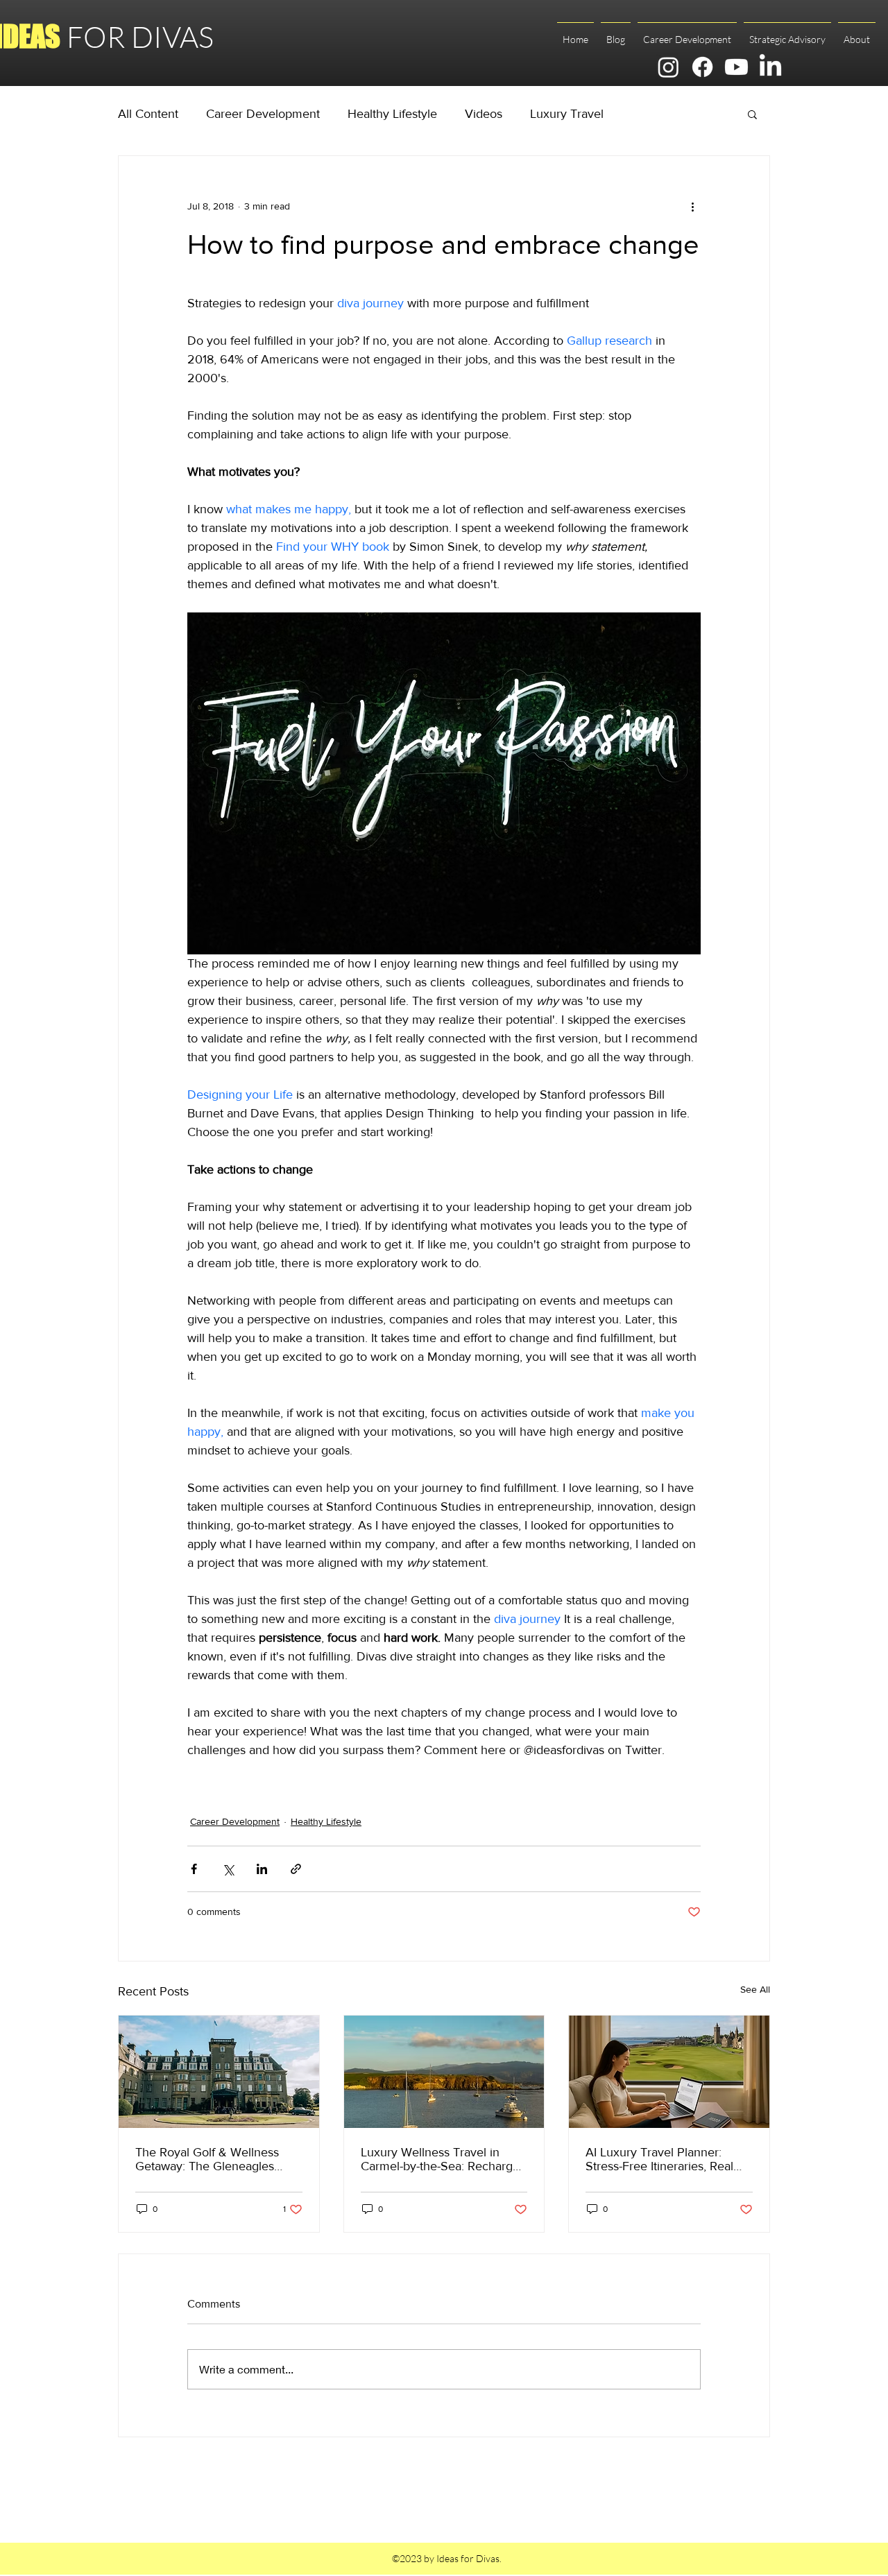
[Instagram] (668, 67)
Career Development (263, 114)
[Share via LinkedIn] (262, 1869)
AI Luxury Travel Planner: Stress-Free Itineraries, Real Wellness (659, 2159)
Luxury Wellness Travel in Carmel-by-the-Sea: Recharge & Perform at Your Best (440, 2159)
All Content (148, 114)
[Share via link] (296, 1869)
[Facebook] (702, 67)
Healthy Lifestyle (392, 114)
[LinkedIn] (770, 67)
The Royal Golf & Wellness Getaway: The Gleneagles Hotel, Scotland (207, 2159)
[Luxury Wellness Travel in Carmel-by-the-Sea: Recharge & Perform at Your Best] (444, 2072)
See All (755, 1989)
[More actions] (692, 206)
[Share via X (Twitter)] (228, 1869)
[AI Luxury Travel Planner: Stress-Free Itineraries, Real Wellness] (669, 2072)
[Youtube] (736, 67)
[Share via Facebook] (194, 1869)
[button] (752, 114)
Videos (484, 114)
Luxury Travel (567, 114)
